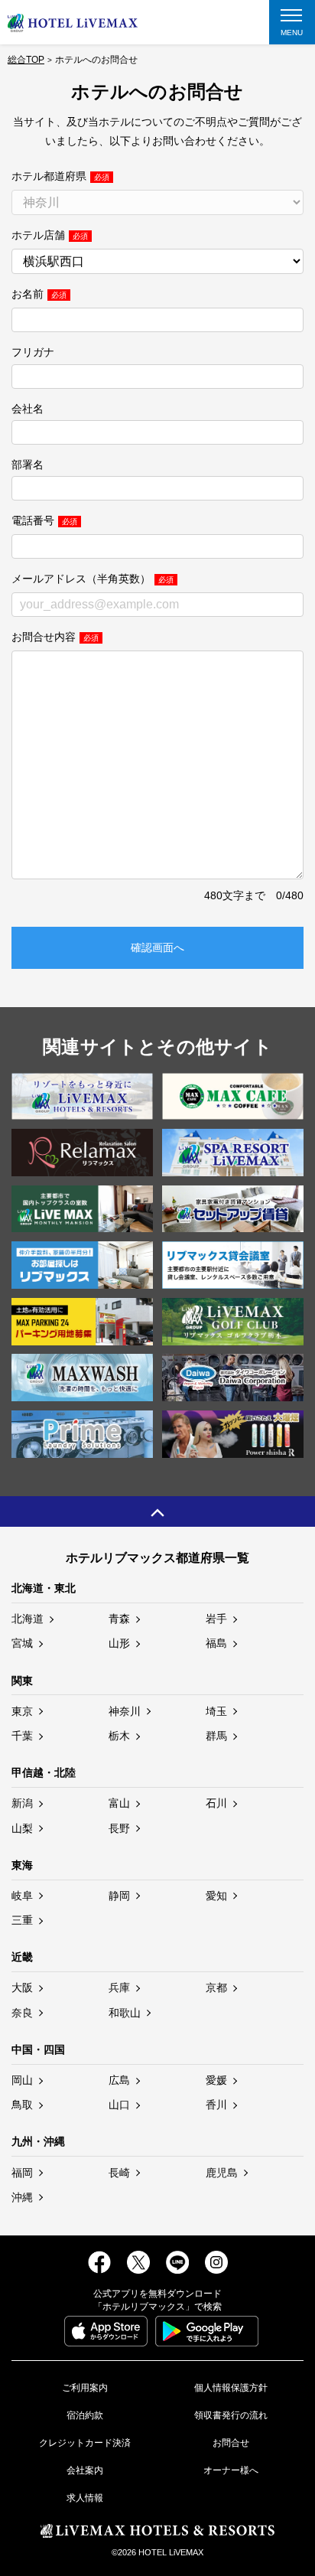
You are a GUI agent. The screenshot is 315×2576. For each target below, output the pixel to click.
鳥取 (22, 2105)
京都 (216, 1987)
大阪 (22, 1987)
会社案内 (85, 2470)
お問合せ (231, 2443)
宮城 (22, 1643)
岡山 (22, 2080)
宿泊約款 (85, 2415)
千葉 (22, 1736)
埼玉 (216, 1711)
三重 (22, 1920)
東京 (22, 1711)
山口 (119, 2105)
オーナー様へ (231, 2470)
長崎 (119, 2173)
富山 (119, 1803)
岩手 (216, 1619)
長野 (119, 1828)
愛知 (216, 1896)
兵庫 (119, 1987)
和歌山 (125, 2013)
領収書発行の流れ (231, 2415)
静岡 (119, 1896)
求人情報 (85, 2498)
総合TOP (26, 60)
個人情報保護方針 (231, 2388)
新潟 (22, 1803)
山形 (119, 1643)
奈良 (22, 2013)
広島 (119, 2080)
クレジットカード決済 (85, 2443)
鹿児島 (222, 2173)
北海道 (28, 1619)
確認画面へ (157, 947)
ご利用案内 (85, 2388)
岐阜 (22, 1896)
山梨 (22, 1828)
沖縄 (22, 2197)
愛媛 (216, 2080)
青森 (119, 1619)
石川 (216, 1803)
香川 (216, 2105)
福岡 (22, 2173)
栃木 (119, 1736)
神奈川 (125, 1711)
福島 (216, 1643)
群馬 (216, 1736)
